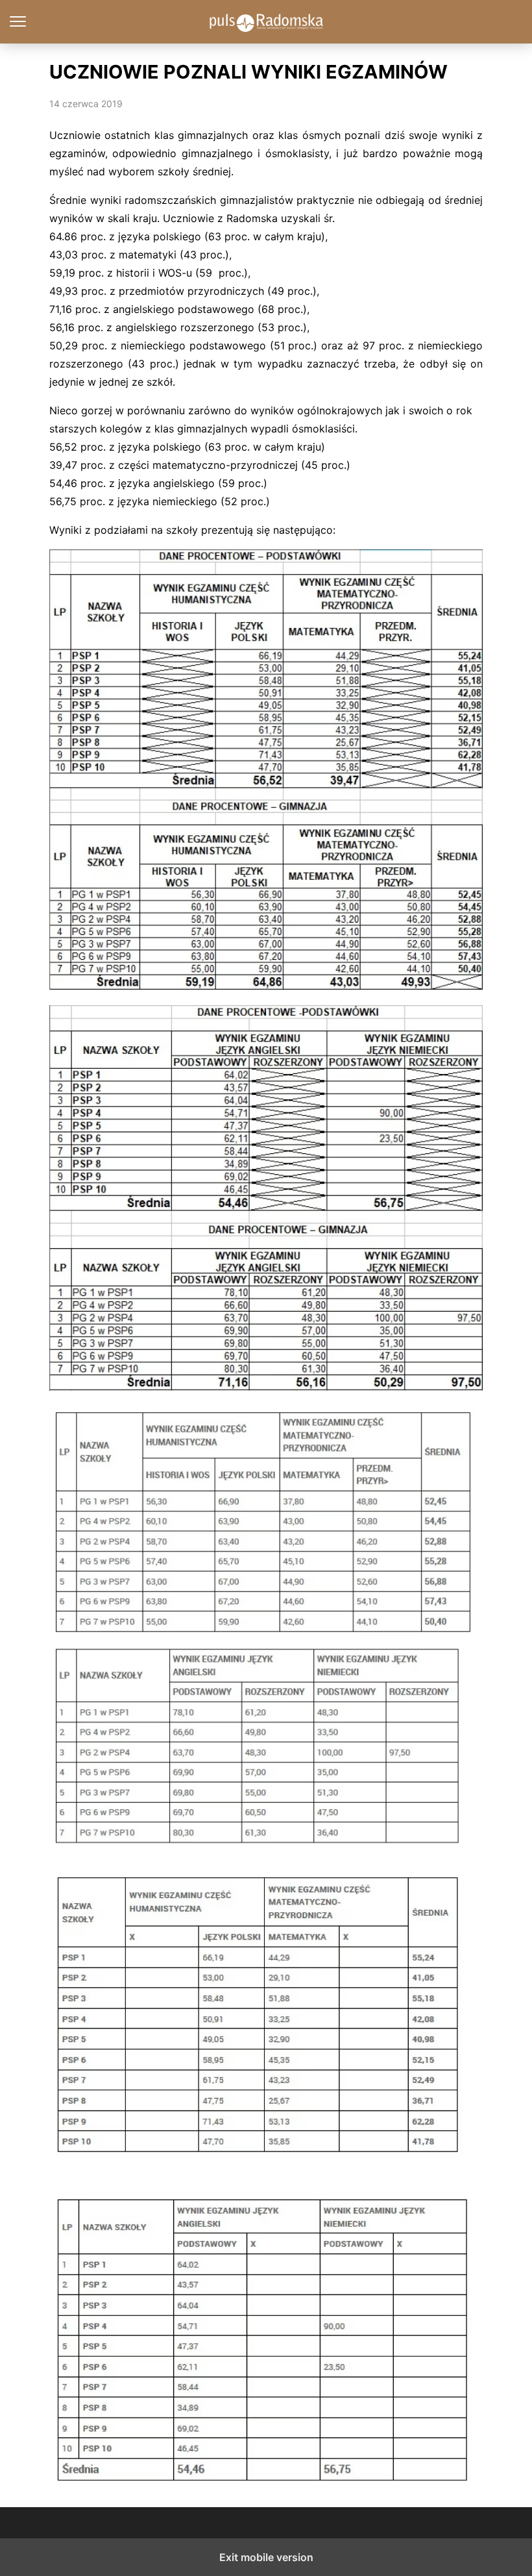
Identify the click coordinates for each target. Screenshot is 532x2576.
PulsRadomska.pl (266, 22)
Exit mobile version (266, 2557)
